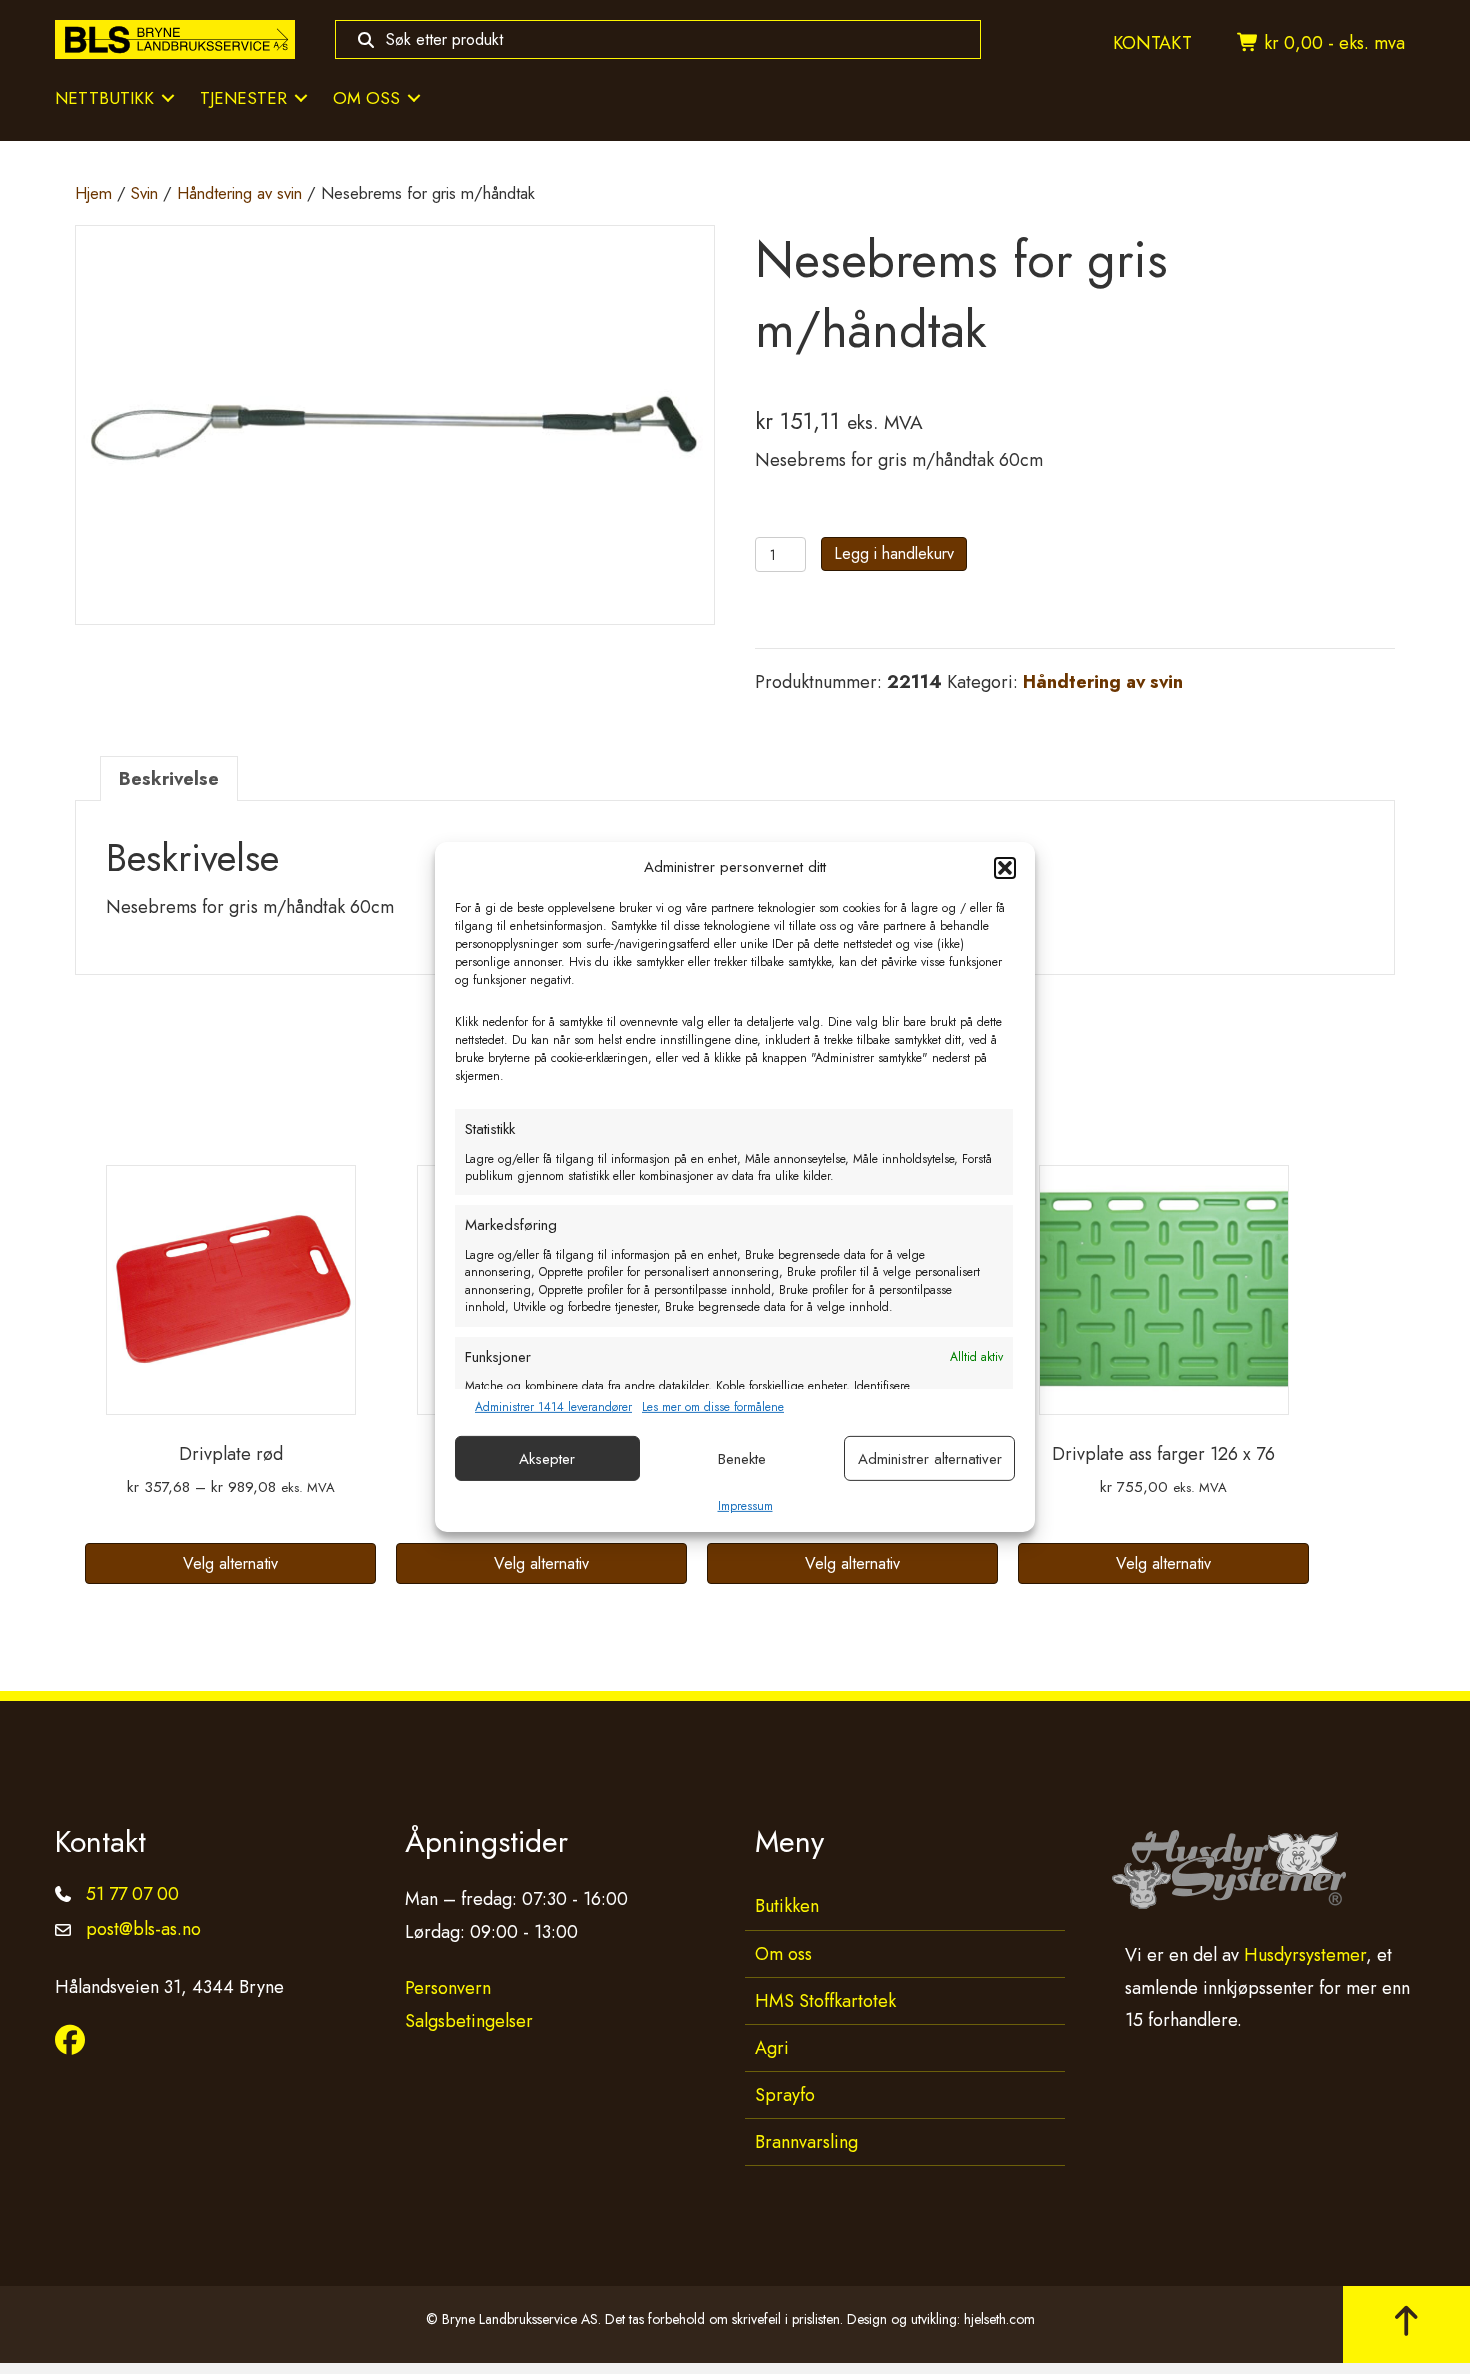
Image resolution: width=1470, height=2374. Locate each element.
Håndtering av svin (239, 193)
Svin (144, 193)
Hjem (93, 193)
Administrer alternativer (930, 1459)
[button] (1005, 868)
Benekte (742, 1459)
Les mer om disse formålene (713, 1407)
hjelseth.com (999, 2319)
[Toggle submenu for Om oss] (414, 98)
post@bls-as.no (143, 1929)
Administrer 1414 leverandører (553, 1407)
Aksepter (547, 1459)
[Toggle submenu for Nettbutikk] (168, 98)
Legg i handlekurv (894, 553)
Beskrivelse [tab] (169, 779)
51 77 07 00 (132, 1894)
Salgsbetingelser (469, 2021)
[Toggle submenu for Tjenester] (301, 98)
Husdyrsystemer (1305, 1955)
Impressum (745, 1506)
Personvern (448, 1988)
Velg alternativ (230, 1563)
